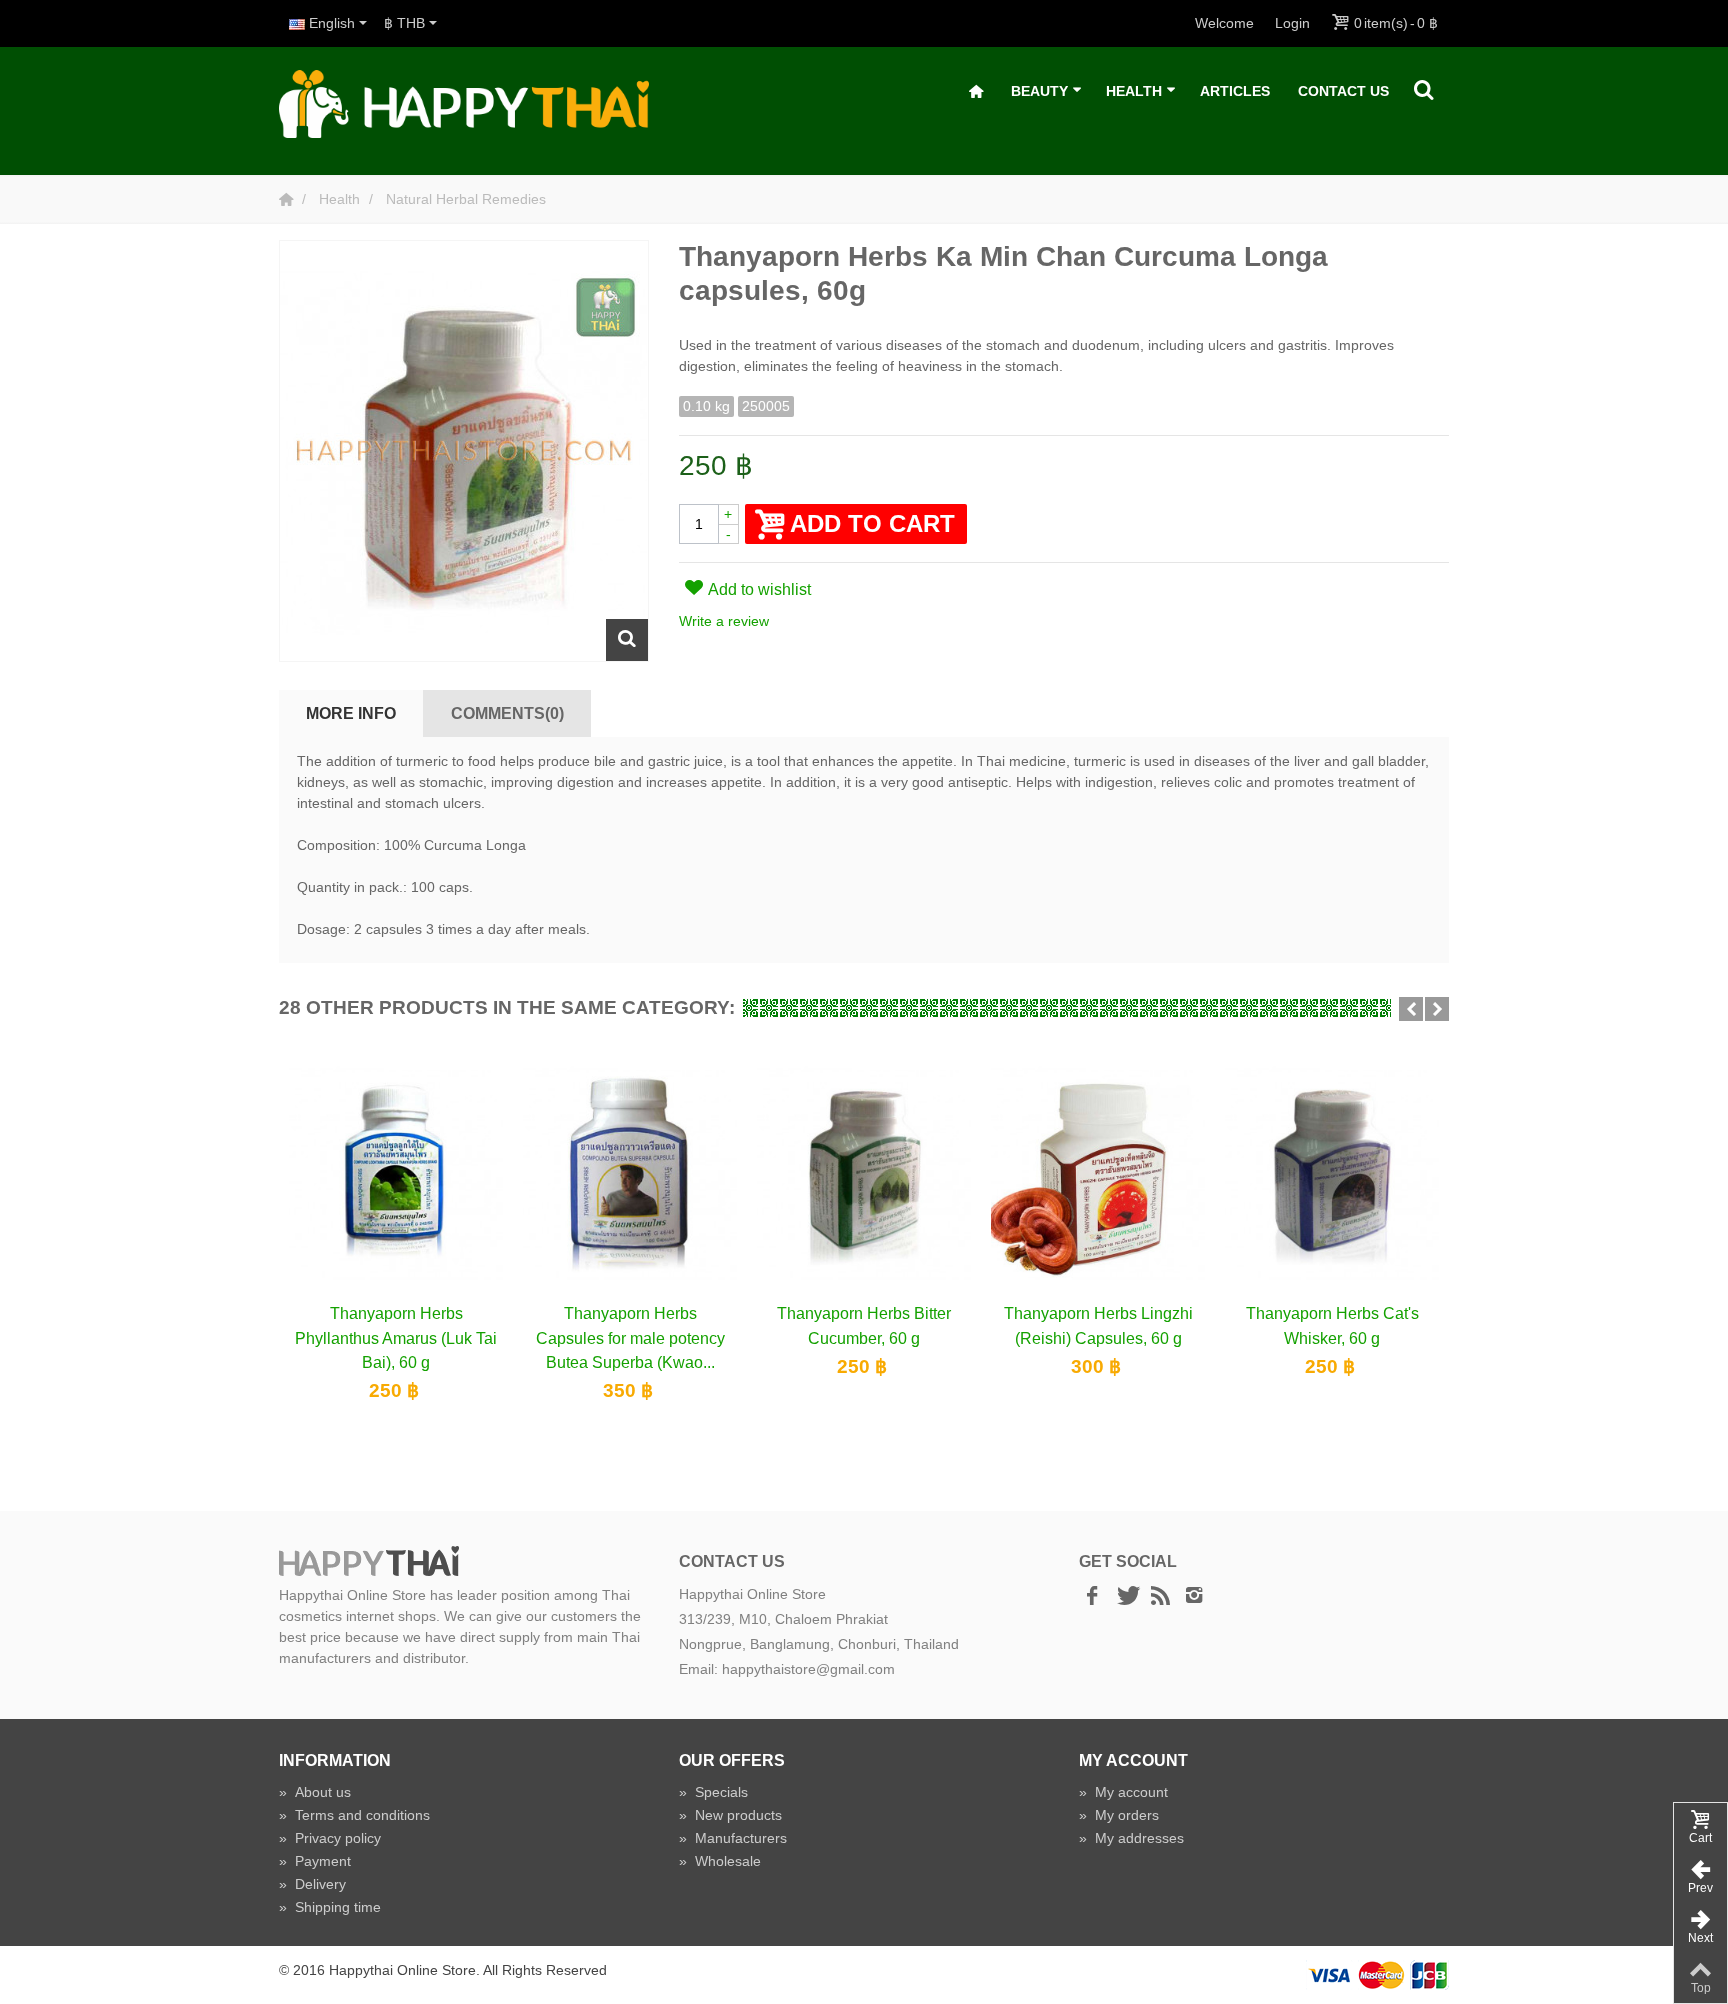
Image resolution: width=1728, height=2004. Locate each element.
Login (1292, 23)
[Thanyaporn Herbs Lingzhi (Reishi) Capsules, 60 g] (1098, 1173)
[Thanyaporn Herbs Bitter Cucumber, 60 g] (864, 1173)
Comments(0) (507, 713)
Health (1134, 91)
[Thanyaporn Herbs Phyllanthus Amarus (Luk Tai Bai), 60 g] (396, 1173)
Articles (1235, 91)
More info (351, 713)
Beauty (1039, 91)
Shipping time (330, 1907)
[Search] (1424, 91)
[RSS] (1160, 1597)
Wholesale (720, 1861)
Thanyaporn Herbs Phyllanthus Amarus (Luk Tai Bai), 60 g (396, 1337)
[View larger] (627, 640)
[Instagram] (1194, 1597)
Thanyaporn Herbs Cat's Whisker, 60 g (1332, 1325)
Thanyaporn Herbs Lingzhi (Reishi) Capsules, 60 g (1098, 1325)
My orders (1119, 1815)
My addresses (1131, 1838)
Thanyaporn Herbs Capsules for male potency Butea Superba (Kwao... (630, 1337)
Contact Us (1343, 91)
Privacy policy (330, 1838)
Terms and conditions (354, 1815)
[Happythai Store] (464, 103)
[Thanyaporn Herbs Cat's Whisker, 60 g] (1332, 1173)
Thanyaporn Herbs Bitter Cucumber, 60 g (864, 1325)
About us (315, 1792)
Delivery (312, 1884)
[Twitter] (1126, 1597)
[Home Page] (288, 199)
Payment (315, 1861)
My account (1123, 1792)
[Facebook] (1092, 1597)
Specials (713, 1792)
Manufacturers (733, 1838)
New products (730, 1815)
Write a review (724, 621)
